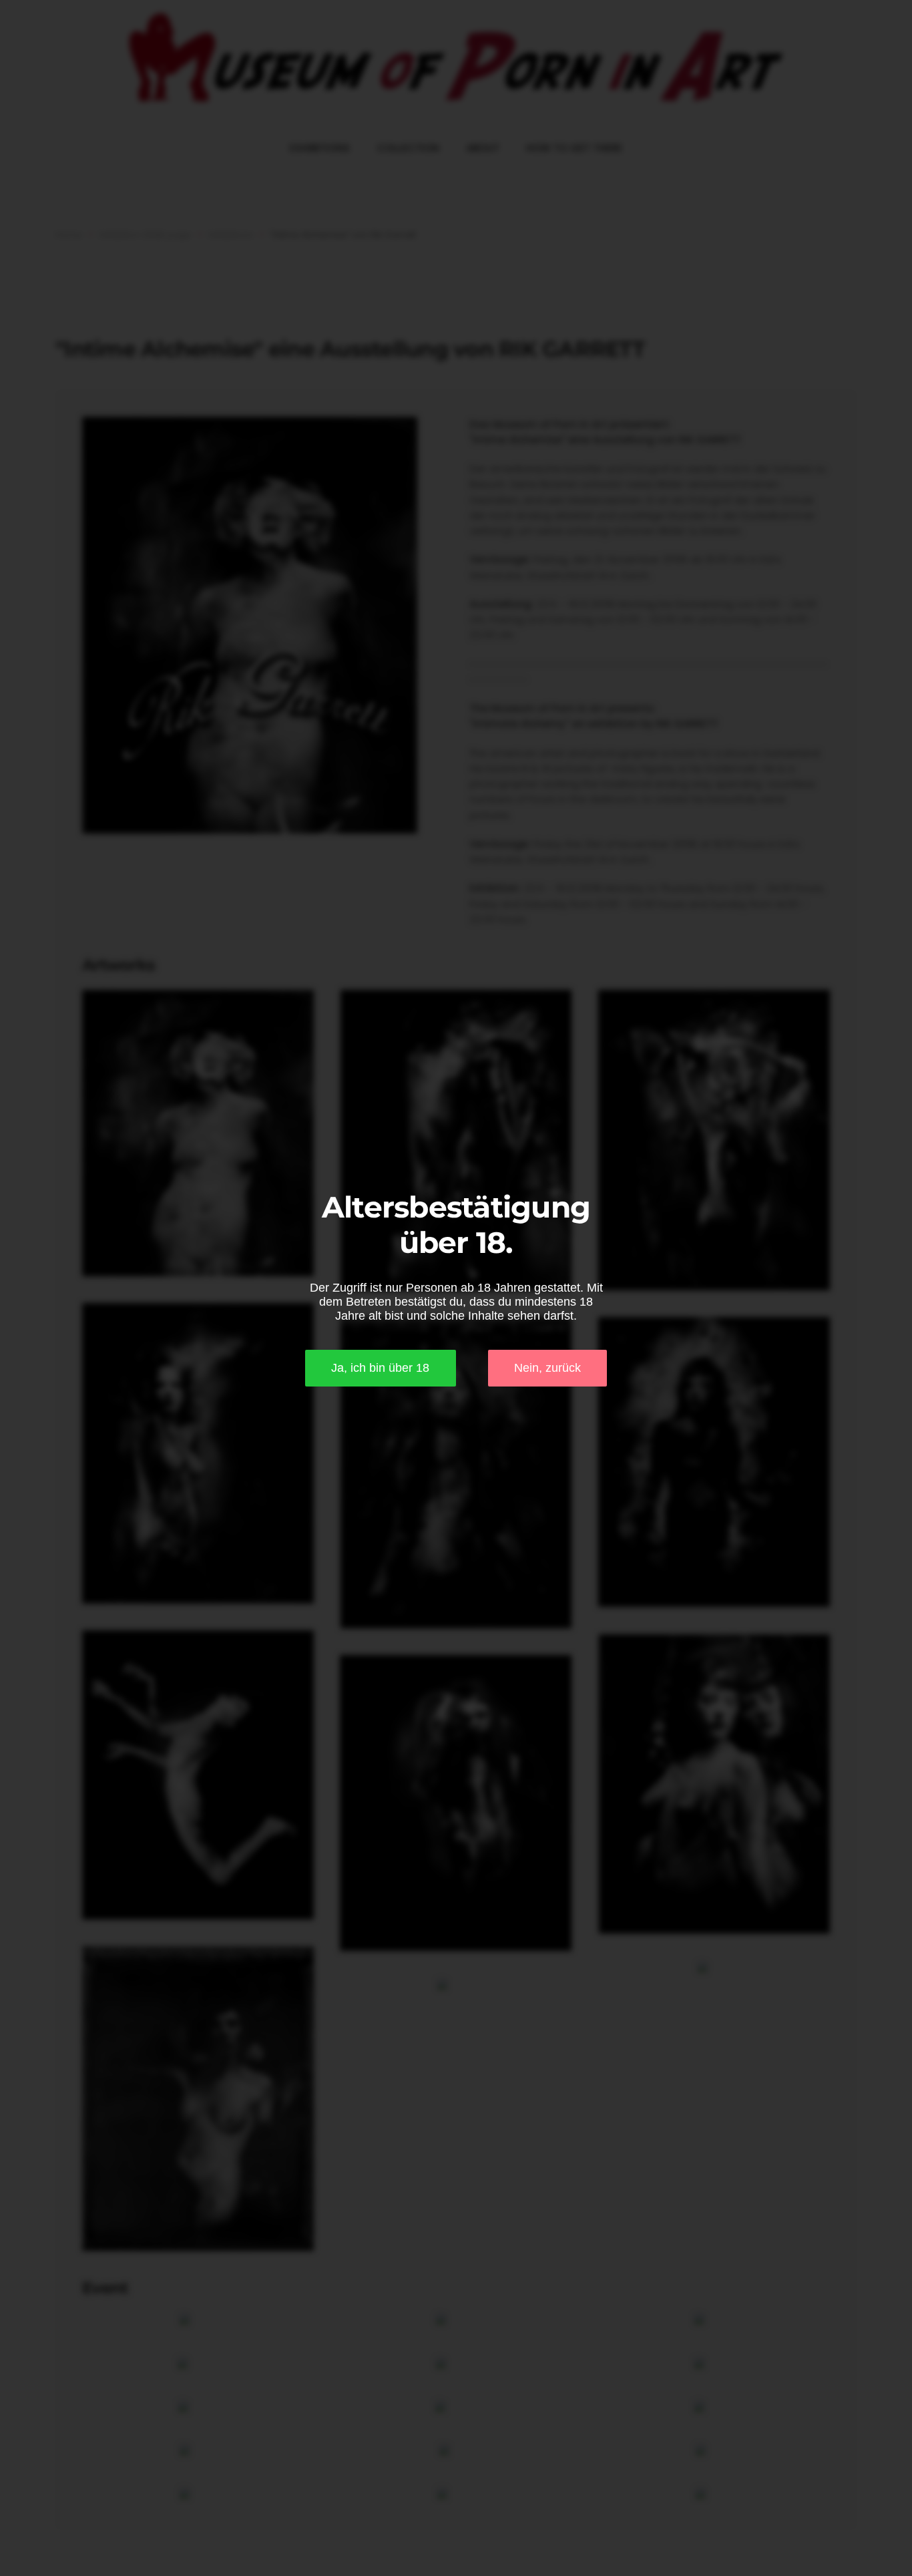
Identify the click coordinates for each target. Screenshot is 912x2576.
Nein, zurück (547, 1368)
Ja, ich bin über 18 (380, 1368)
